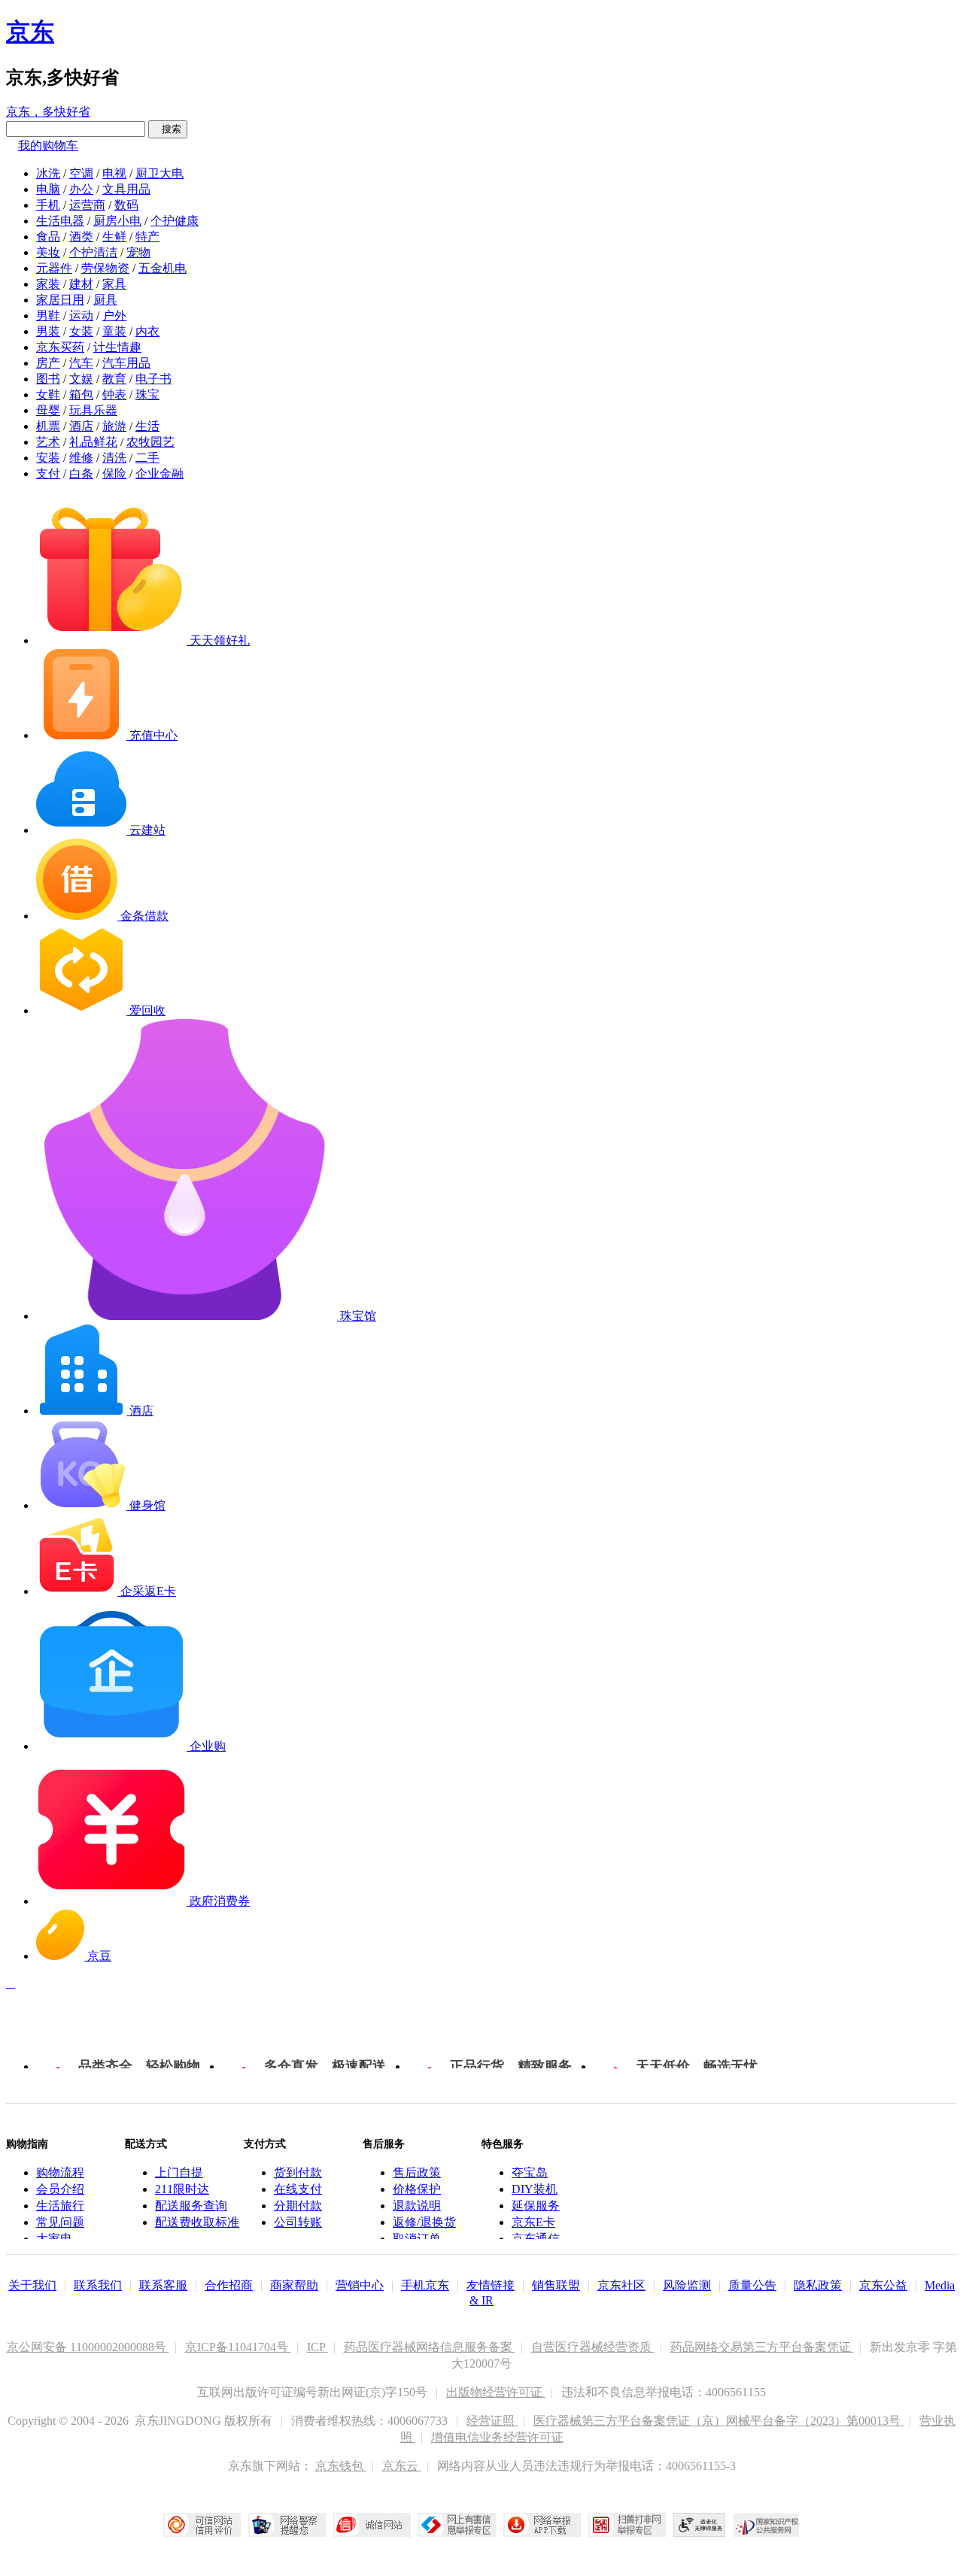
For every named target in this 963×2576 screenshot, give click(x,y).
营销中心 (360, 2285)
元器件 (54, 268)
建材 (81, 284)
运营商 (87, 205)
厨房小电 (117, 221)
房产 (48, 363)
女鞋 (48, 394)
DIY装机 (535, 2189)
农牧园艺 (150, 442)
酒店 (81, 426)
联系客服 (163, 2285)
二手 (147, 458)
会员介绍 (60, 2189)
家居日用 (60, 300)
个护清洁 (93, 252)
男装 (48, 331)
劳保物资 (105, 268)
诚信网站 (372, 2525)
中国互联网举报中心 (457, 2525)
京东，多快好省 (48, 112)
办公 (81, 189)
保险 (114, 473)
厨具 (105, 300)
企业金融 (159, 473)
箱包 (81, 394)
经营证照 (492, 2421)
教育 (114, 379)
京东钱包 (341, 2466)
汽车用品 (126, 363)
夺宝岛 (530, 2172)
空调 (81, 173)
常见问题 (60, 2222)
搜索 (168, 129)
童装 (114, 331)
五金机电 (163, 268)
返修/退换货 (424, 2222)
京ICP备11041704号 (238, 2347)
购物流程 (60, 2172)
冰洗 (48, 173)
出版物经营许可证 (496, 2392)
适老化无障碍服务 (700, 2525)
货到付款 (298, 2172)
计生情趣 (117, 347)
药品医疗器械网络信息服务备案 (430, 2347)
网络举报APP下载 (542, 2525)
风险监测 (687, 2285)
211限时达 (182, 2189)
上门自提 (179, 2172)
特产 (147, 237)
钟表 (114, 394)
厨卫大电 (159, 173)
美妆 (48, 252)
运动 (81, 316)
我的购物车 (48, 146)
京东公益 (883, 2285)
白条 (81, 473)
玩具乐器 (93, 410)
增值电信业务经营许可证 (497, 2437)
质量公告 (752, 2285)
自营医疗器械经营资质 (593, 2347)
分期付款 (298, 2206)
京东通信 (536, 2239)
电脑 (48, 189)
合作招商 (229, 2285)
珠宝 (147, 394)
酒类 (81, 237)
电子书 (153, 379)
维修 (81, 458)
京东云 (402, 2466)
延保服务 (536, 2206)
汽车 (81, 363)
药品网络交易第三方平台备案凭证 (762, 2347)
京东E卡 (533, 2222)
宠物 (138, 252)
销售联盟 (556, 2285)
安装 (48, 458)
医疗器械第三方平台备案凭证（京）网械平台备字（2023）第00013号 (718, 2421)
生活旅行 (60, 2206)
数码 (126, 205)
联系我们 (98, 2285)
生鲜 (114, 237)
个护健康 (175, 221)
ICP (317, 2347)
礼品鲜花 (93, 442)
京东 (30, 32)
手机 (48, 205)
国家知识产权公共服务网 (767, 2525)
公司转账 (298, 2222)
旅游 (114, 426)
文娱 (81, 379)
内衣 (147, 331)
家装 (48, 284)
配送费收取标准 (197, 2222)
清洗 (114, 458)
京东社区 (621, 2285)
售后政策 (417, 2172)
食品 (48, 237)
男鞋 (48, 316)
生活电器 (60, 221)
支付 (48, 473)
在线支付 (298, 2189)
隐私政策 (818, 2285)
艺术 (48, 442)
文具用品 (126, 189)
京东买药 (60, 347)
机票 (48, 426)
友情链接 (491, 2285)
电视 (114, 173)
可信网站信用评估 (202, 2525)
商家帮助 (294, 2285)
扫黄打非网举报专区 (627, 2525)
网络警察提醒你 (287, 2525)
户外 (114, 316)
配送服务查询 (191, 2206)
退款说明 (417, 2206)
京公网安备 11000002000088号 (88, 2347)
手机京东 (425, 2285)
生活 (147, 426)
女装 (81, 331)
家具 (114, 284)
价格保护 (417, 2189)
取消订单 (417, 2239)
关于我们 (32, 2285)
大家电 (54, 2239)
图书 (48, 379)
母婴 (48, 410)
